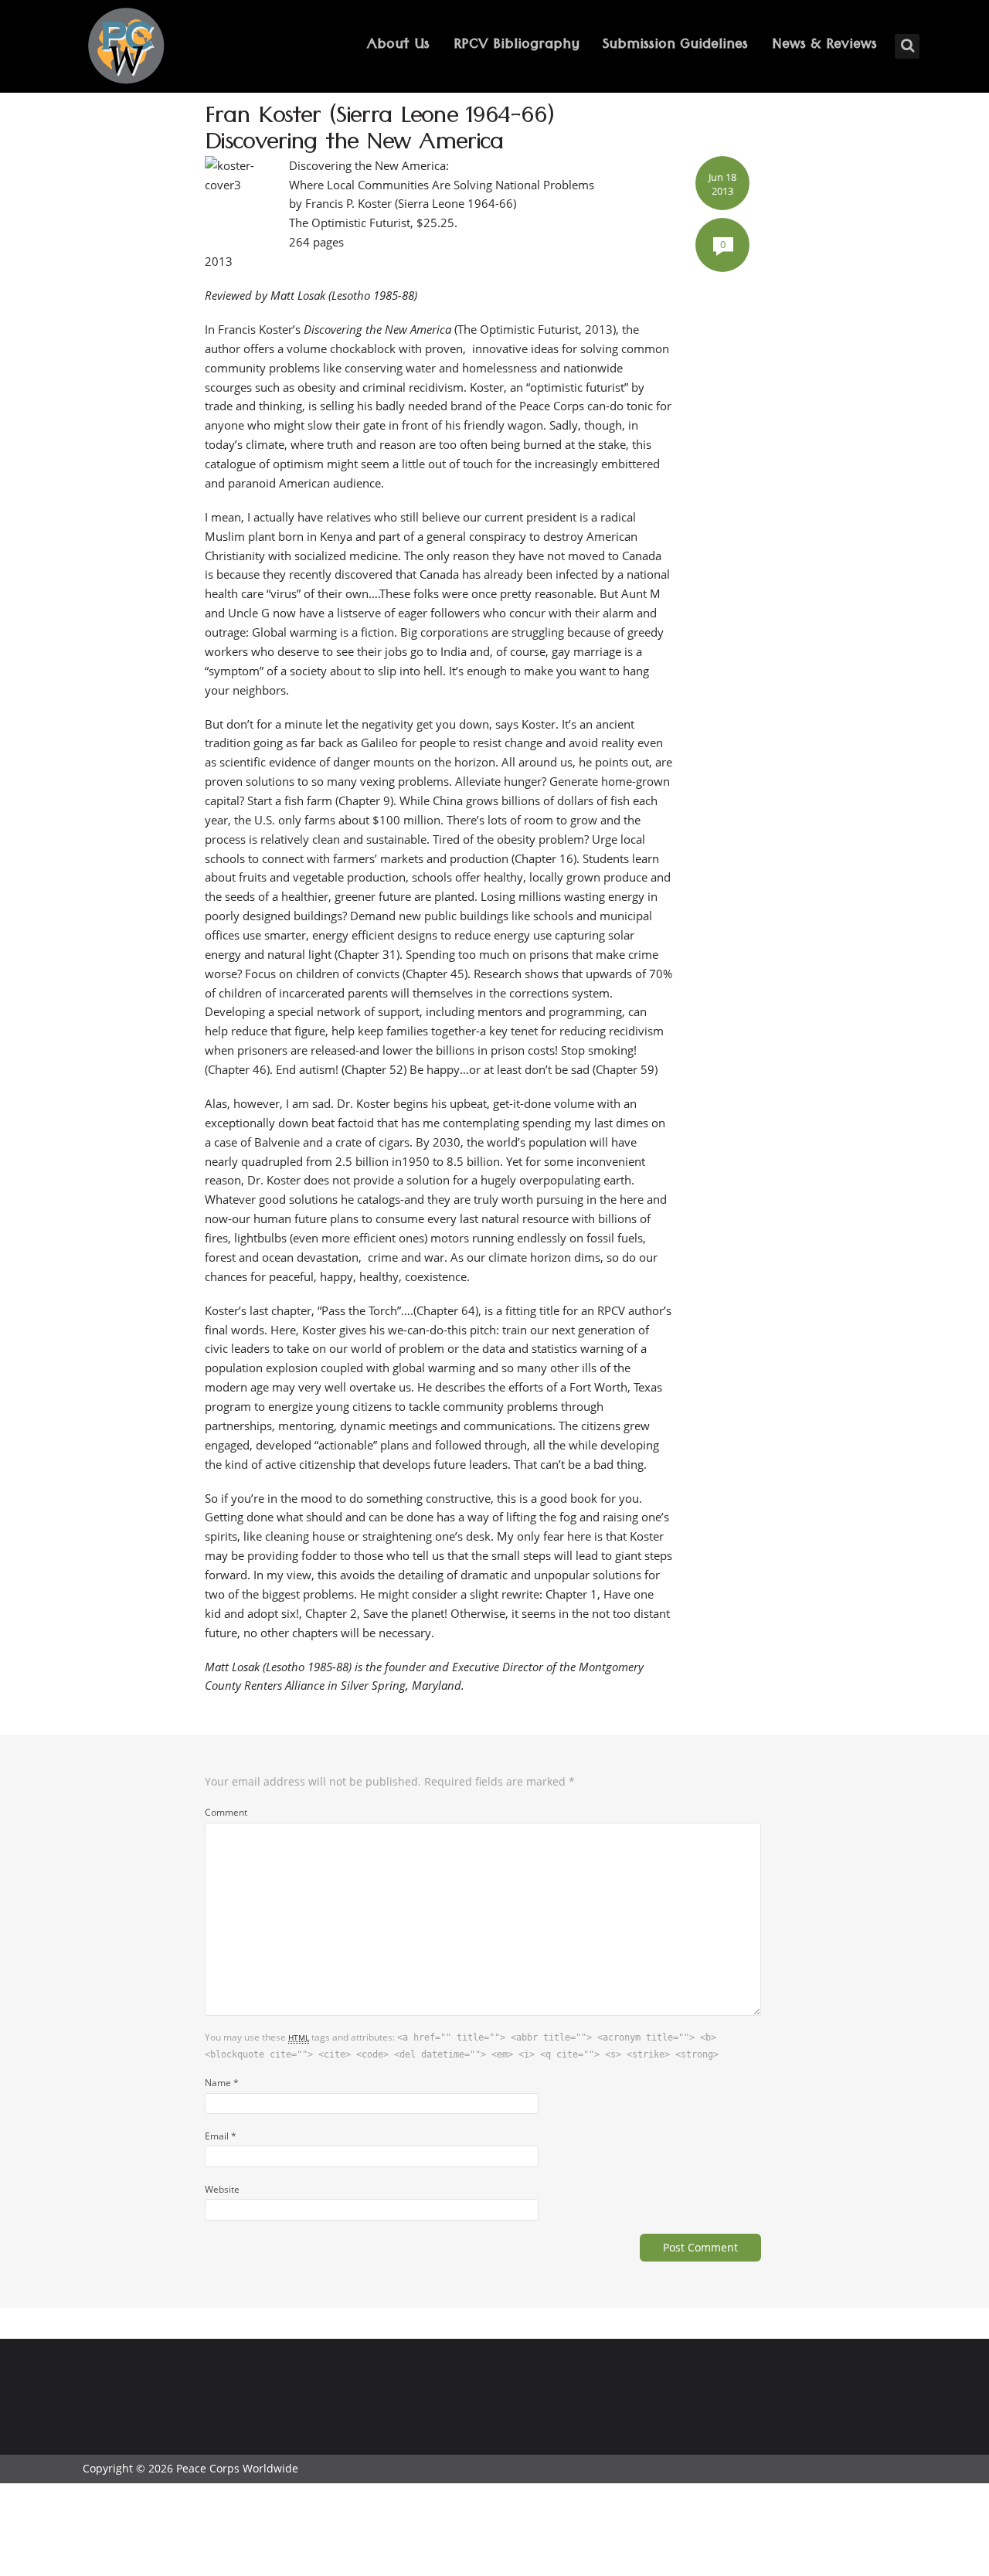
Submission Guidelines (675, 46)
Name (222, 2082)
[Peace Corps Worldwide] (126, 48)
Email (221, 2136)
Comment (226, 1812)
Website (222, 2189)
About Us (398, 46)
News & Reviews (824, 46)
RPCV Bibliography (517, 46)
